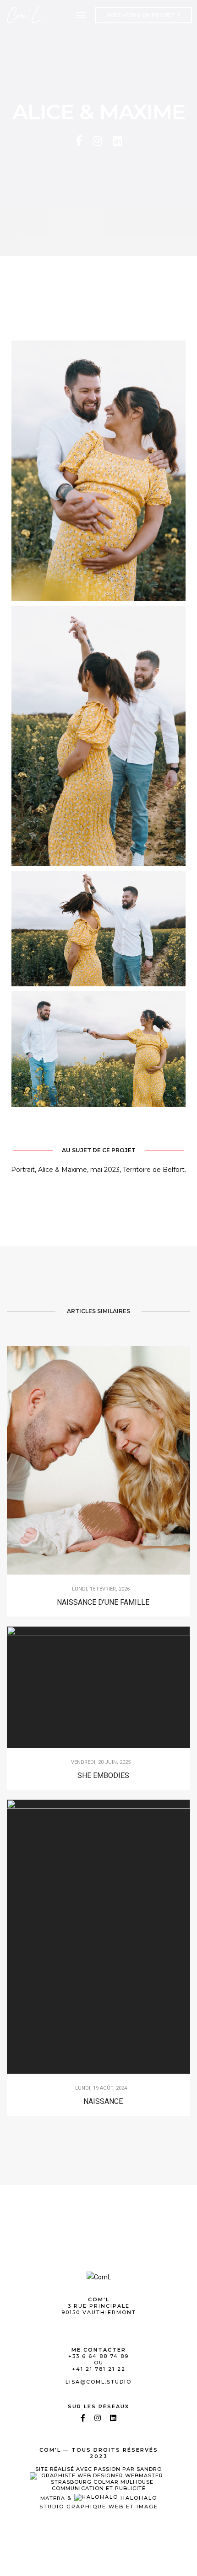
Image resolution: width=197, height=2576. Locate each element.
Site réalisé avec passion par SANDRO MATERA (98, 2483)
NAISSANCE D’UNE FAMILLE (103, 1602)
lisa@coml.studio (98, 2382)
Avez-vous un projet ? (144, 15)
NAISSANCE (103, 2101)
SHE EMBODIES (103, 1775)
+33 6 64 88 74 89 (98, 2356)
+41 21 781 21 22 (99, 2369)
